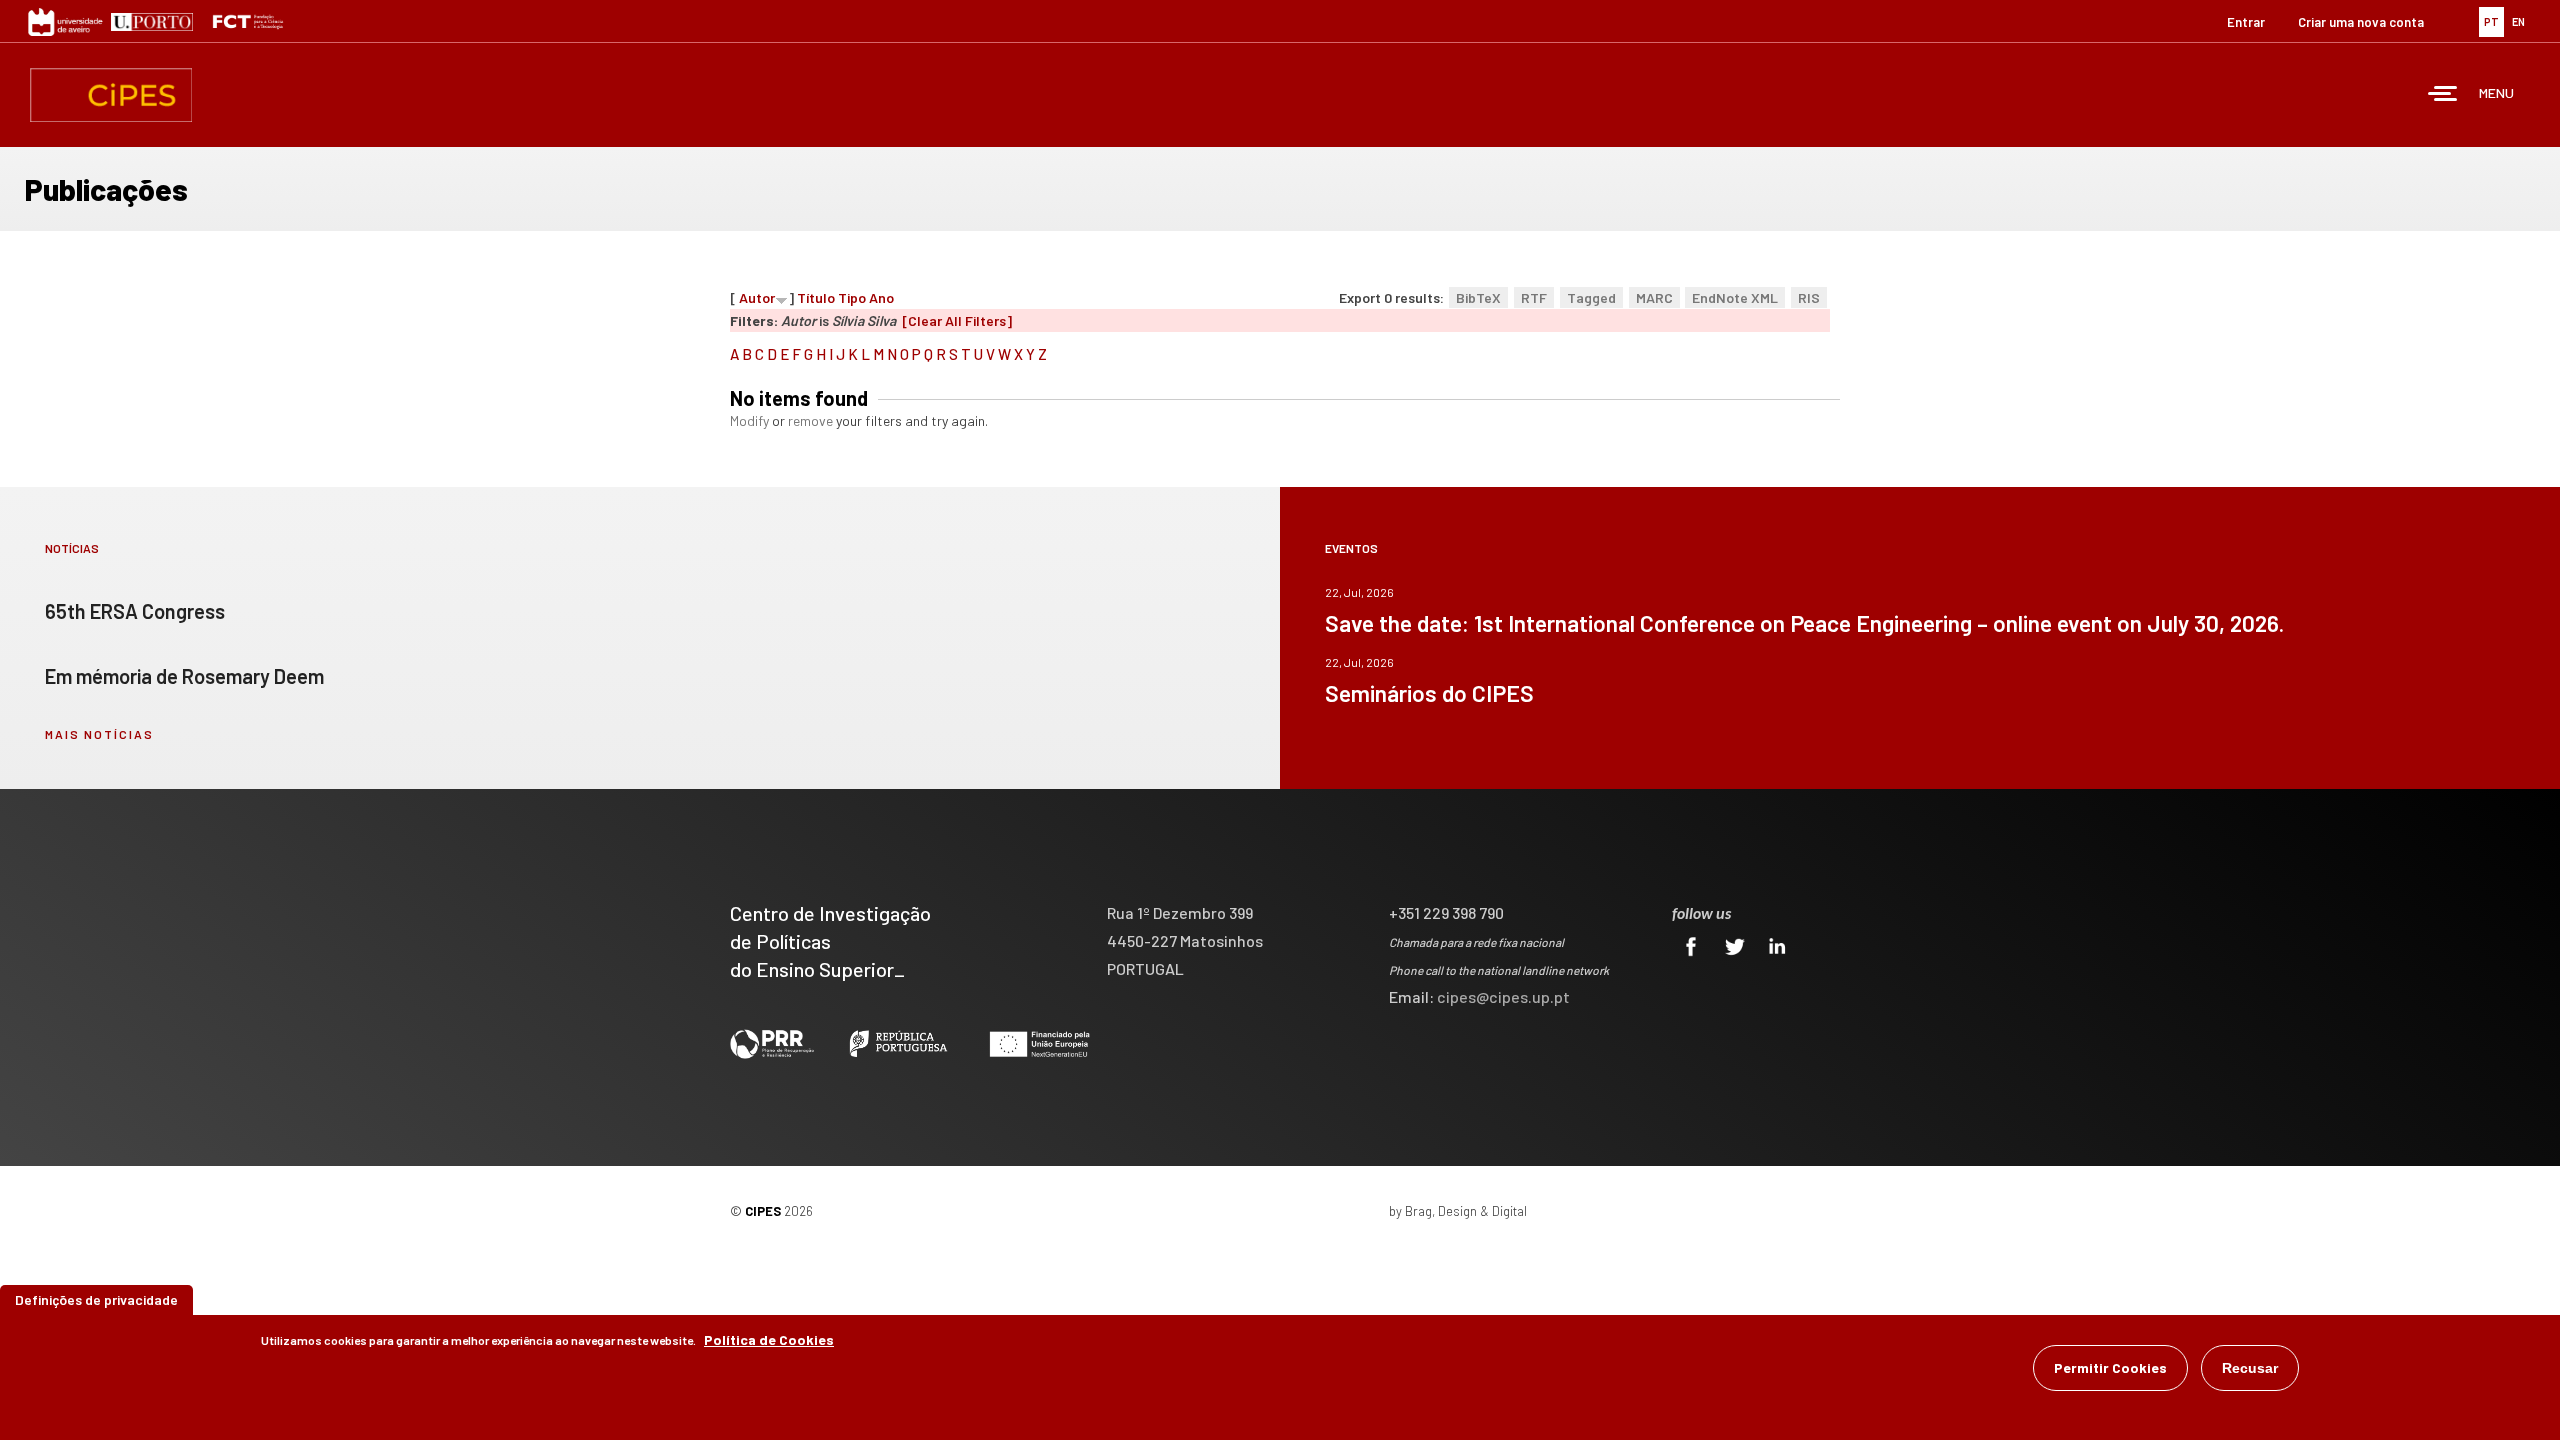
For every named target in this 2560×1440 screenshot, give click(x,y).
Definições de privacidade (96, 1299)
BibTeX (1478, 297)
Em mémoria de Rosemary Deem (184, 676)
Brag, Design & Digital (1466, 1211)
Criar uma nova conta (2361, 22)
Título (816, 297)
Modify (749, 420)
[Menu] (2443, 95)
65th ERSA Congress (135, 611)
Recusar (2250, 1368)
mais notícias (99, 734)
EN (2518, 21)
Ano (881, 297)
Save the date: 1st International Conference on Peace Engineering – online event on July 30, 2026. (1804, 623)
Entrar (2246, 22)
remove (810, 420)
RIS (1809, 297)
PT (2491, 21)
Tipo (852, 297)
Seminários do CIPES (1429, 693)
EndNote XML (1735, 297)
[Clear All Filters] (957, 320)
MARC (1654, 297)
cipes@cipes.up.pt (1503, 996)
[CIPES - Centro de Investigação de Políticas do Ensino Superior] (111, 95)
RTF (1534, 297)
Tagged (1591, 297)
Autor (757, 297)
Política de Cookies (769, 1339)
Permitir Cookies (2110, 1367)
